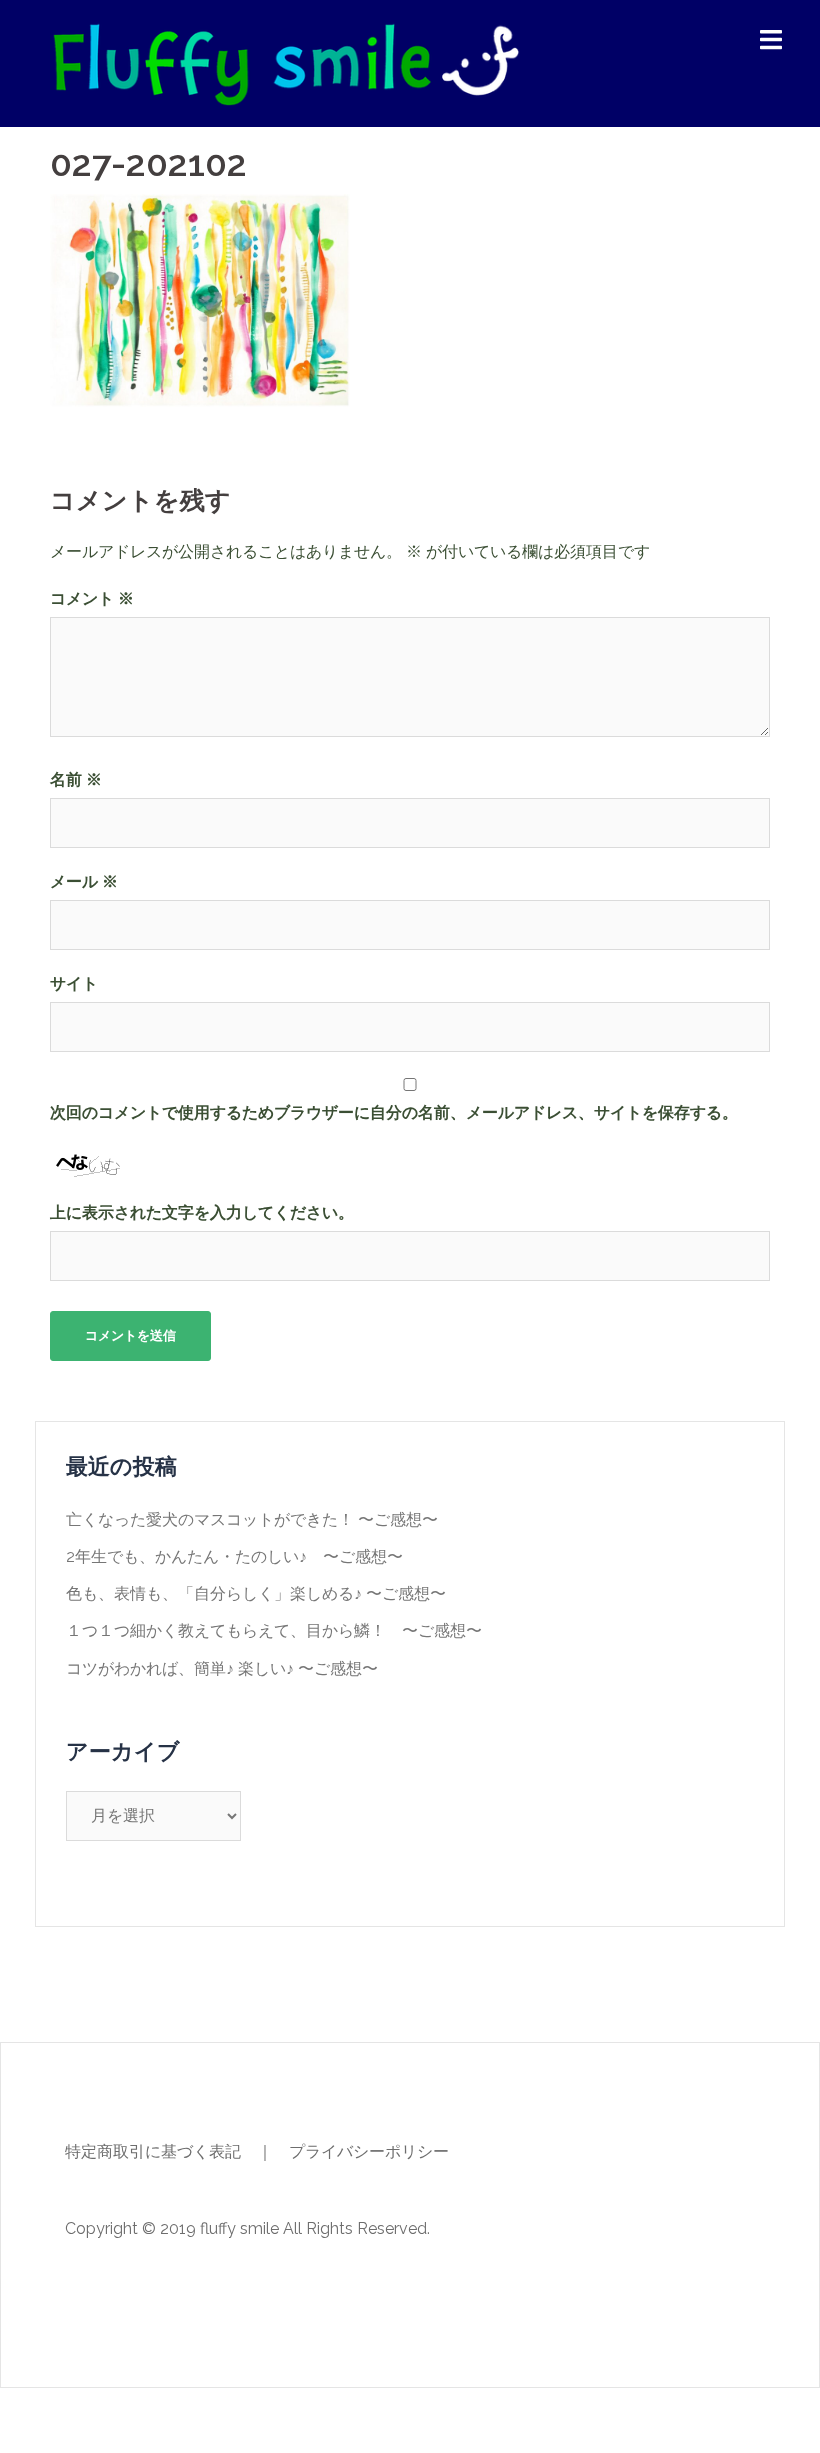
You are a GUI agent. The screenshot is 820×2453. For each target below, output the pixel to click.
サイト (74, 983)
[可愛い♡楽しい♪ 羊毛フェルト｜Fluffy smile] (285, 62)
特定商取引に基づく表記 (153, 2151)
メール (84, 881)
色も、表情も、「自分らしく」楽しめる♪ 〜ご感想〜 (256, 1593)
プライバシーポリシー (369, 2151)
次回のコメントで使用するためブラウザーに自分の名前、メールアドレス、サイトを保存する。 (394, 1112)
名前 (76, 779)
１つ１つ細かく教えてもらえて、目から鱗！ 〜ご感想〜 (274, 1630)
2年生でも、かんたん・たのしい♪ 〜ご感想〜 (234, 1556)
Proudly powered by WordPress (167, 2420)
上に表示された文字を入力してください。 (202, 1212)
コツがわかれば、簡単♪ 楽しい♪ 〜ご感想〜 (222, 1668)
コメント (92, 598)
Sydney (379, 2420)
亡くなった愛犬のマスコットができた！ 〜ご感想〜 (252, 1519)
